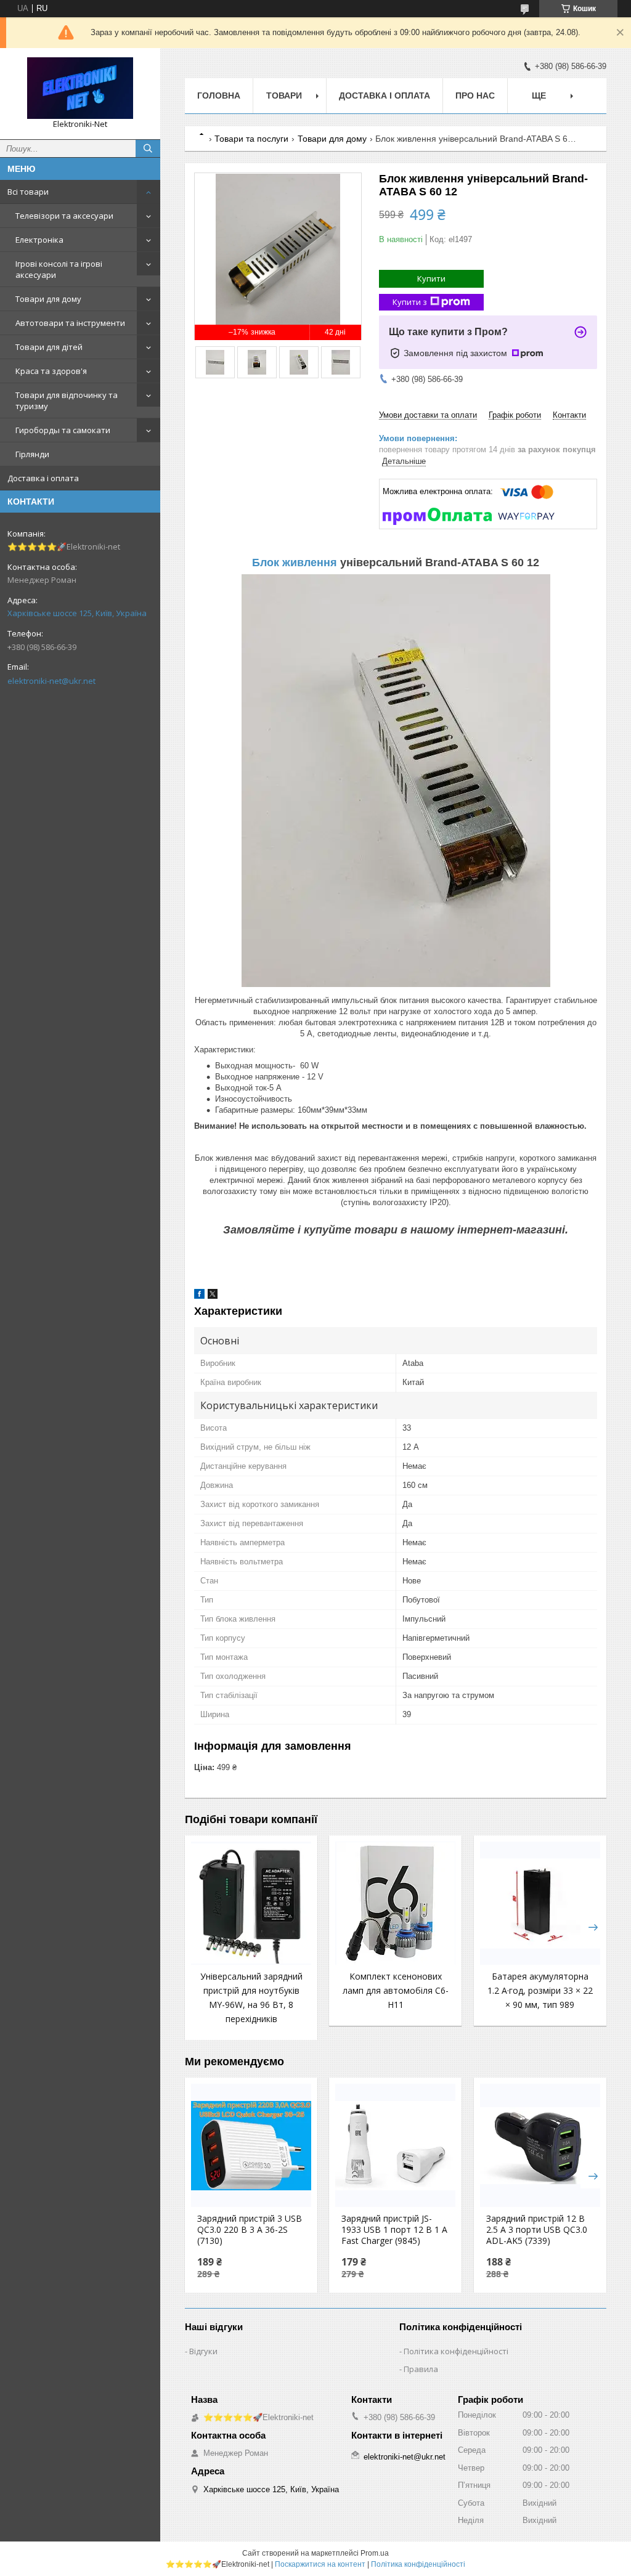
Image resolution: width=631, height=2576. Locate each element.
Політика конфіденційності (456, 2351)
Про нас (475, 95)
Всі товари (28, 192)
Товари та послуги (251, 139)
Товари (284, 95)
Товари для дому (48, 299)
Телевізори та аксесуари (64, 216)
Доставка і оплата (43, 478)
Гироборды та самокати (63, 430)
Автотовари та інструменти (70, 323)
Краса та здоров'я (51, 371)
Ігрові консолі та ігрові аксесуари (59, 269)
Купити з (410, 302)
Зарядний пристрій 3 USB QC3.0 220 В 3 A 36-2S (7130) (250, 2230)
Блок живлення (295, 563)
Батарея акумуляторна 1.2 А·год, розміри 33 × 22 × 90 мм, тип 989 (540, 1990)
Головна (219, 95)
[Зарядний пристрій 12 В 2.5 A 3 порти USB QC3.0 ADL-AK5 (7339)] (540, 2145)
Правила (421, 2369)
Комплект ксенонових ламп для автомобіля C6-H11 (396, 1990)
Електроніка (39, 240)
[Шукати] (148, 148)
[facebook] (199, 1296)
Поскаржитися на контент (320, 2564)
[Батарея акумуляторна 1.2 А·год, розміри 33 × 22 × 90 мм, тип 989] (540, 1903)
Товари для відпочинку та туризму (67, 400)
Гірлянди (32, 454)
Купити (431, 278)
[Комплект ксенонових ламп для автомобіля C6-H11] (395, 1903)
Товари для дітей (49, 347)
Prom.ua (375, 2553)
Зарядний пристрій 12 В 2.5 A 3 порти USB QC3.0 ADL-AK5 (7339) (537, 2230)
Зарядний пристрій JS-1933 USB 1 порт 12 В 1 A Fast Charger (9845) (394, 2230)
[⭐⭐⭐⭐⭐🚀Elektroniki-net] (80, 88)
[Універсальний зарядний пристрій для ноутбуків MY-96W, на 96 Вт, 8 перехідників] (251, 1903)
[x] (213, 1296)
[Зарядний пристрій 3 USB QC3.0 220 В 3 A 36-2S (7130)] (251, 2145)
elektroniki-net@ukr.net (51, 681)
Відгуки (203, 2351)
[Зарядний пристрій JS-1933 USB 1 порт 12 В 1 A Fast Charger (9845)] (395, 2145)
